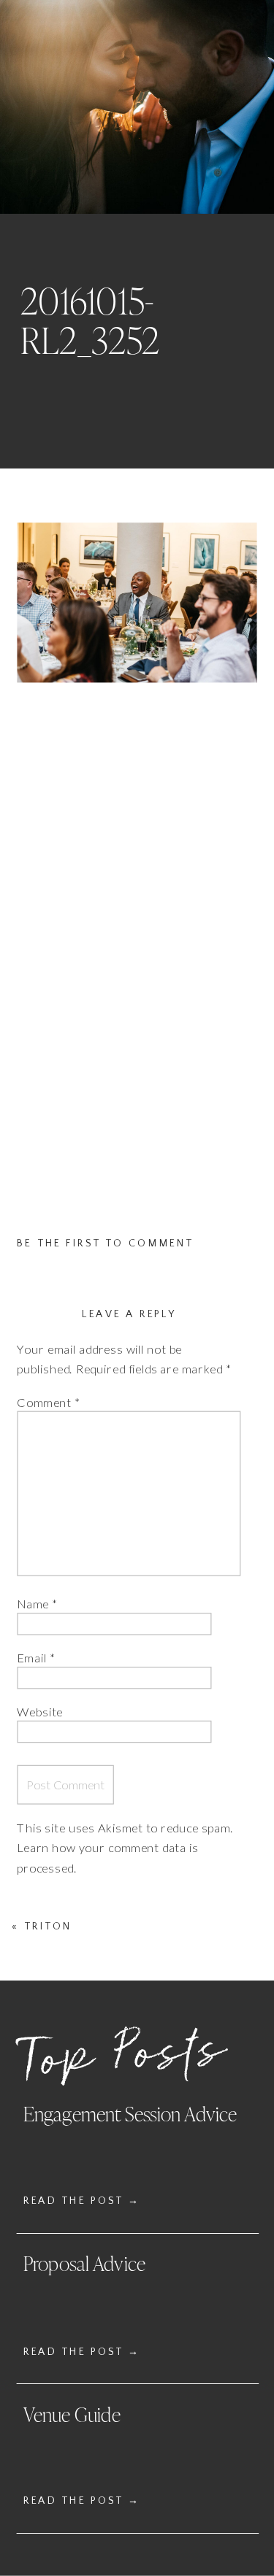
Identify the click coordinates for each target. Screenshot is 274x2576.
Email (36, 1658)
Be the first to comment (105, 1243)
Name (37, 1604)
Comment (48, 1403)
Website (40, 1711)
